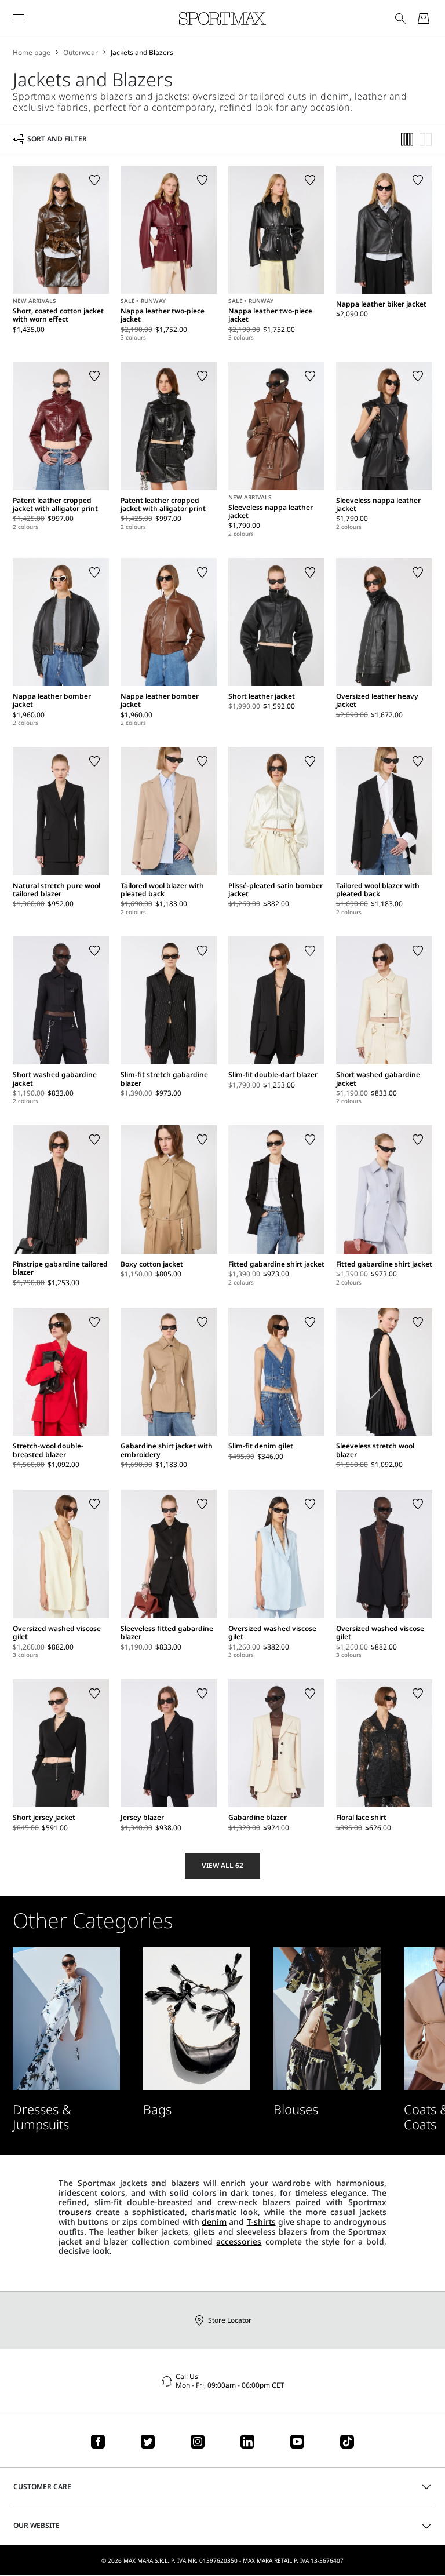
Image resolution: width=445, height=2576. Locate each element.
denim (214, 2222)
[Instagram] (198, 2442)
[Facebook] (98, 2442)
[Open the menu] (19, 19)
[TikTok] (347, 2442)
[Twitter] (148, 2442)
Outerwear (81, 53)
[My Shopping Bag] (424, 19)
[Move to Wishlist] (94, 180)
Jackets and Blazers (142, 53)
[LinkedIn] (247, 2442)
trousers (75, 2212)
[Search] (400, 19)
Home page (32, 53)
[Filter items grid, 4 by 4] (407, 139)
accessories (239, 2241)
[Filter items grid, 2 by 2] (426, 139)
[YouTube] (297, 2442)
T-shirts (261, 2222)
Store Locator (230, 2320)
